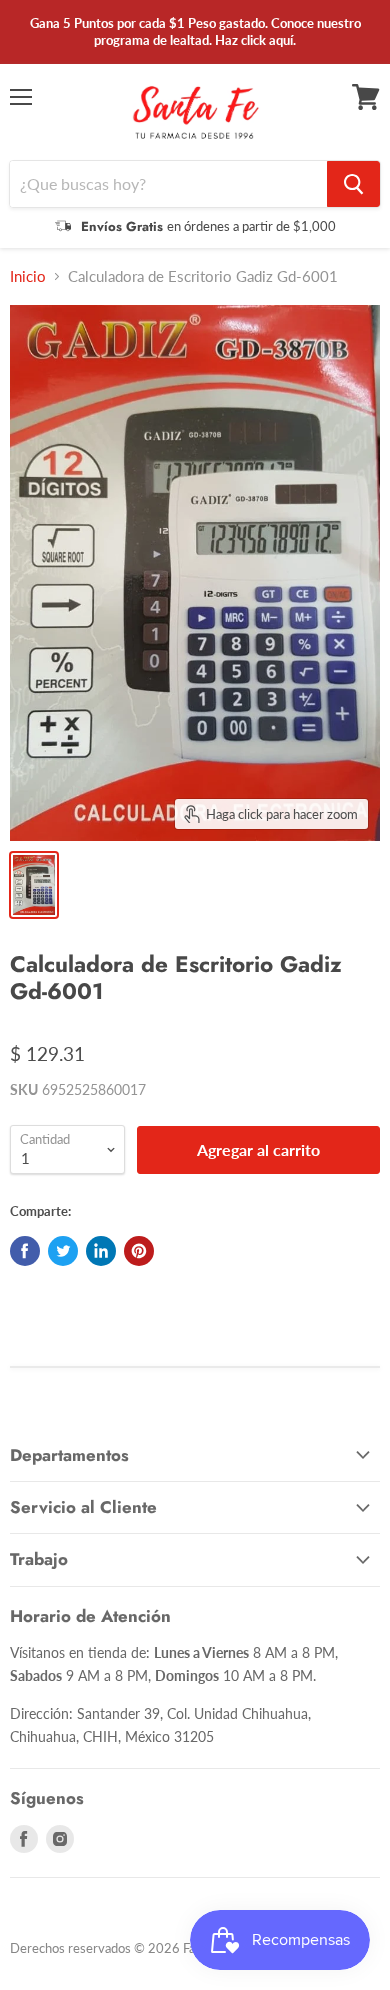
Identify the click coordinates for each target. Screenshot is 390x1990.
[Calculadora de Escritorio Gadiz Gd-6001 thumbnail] (34, 885)
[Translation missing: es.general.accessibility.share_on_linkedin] (101, 1251)
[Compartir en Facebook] (25, 1251)
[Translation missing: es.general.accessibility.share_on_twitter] (63, 1251)
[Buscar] (353, 184)
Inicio (28, 276)
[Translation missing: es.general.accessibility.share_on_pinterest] (139, 1251)
